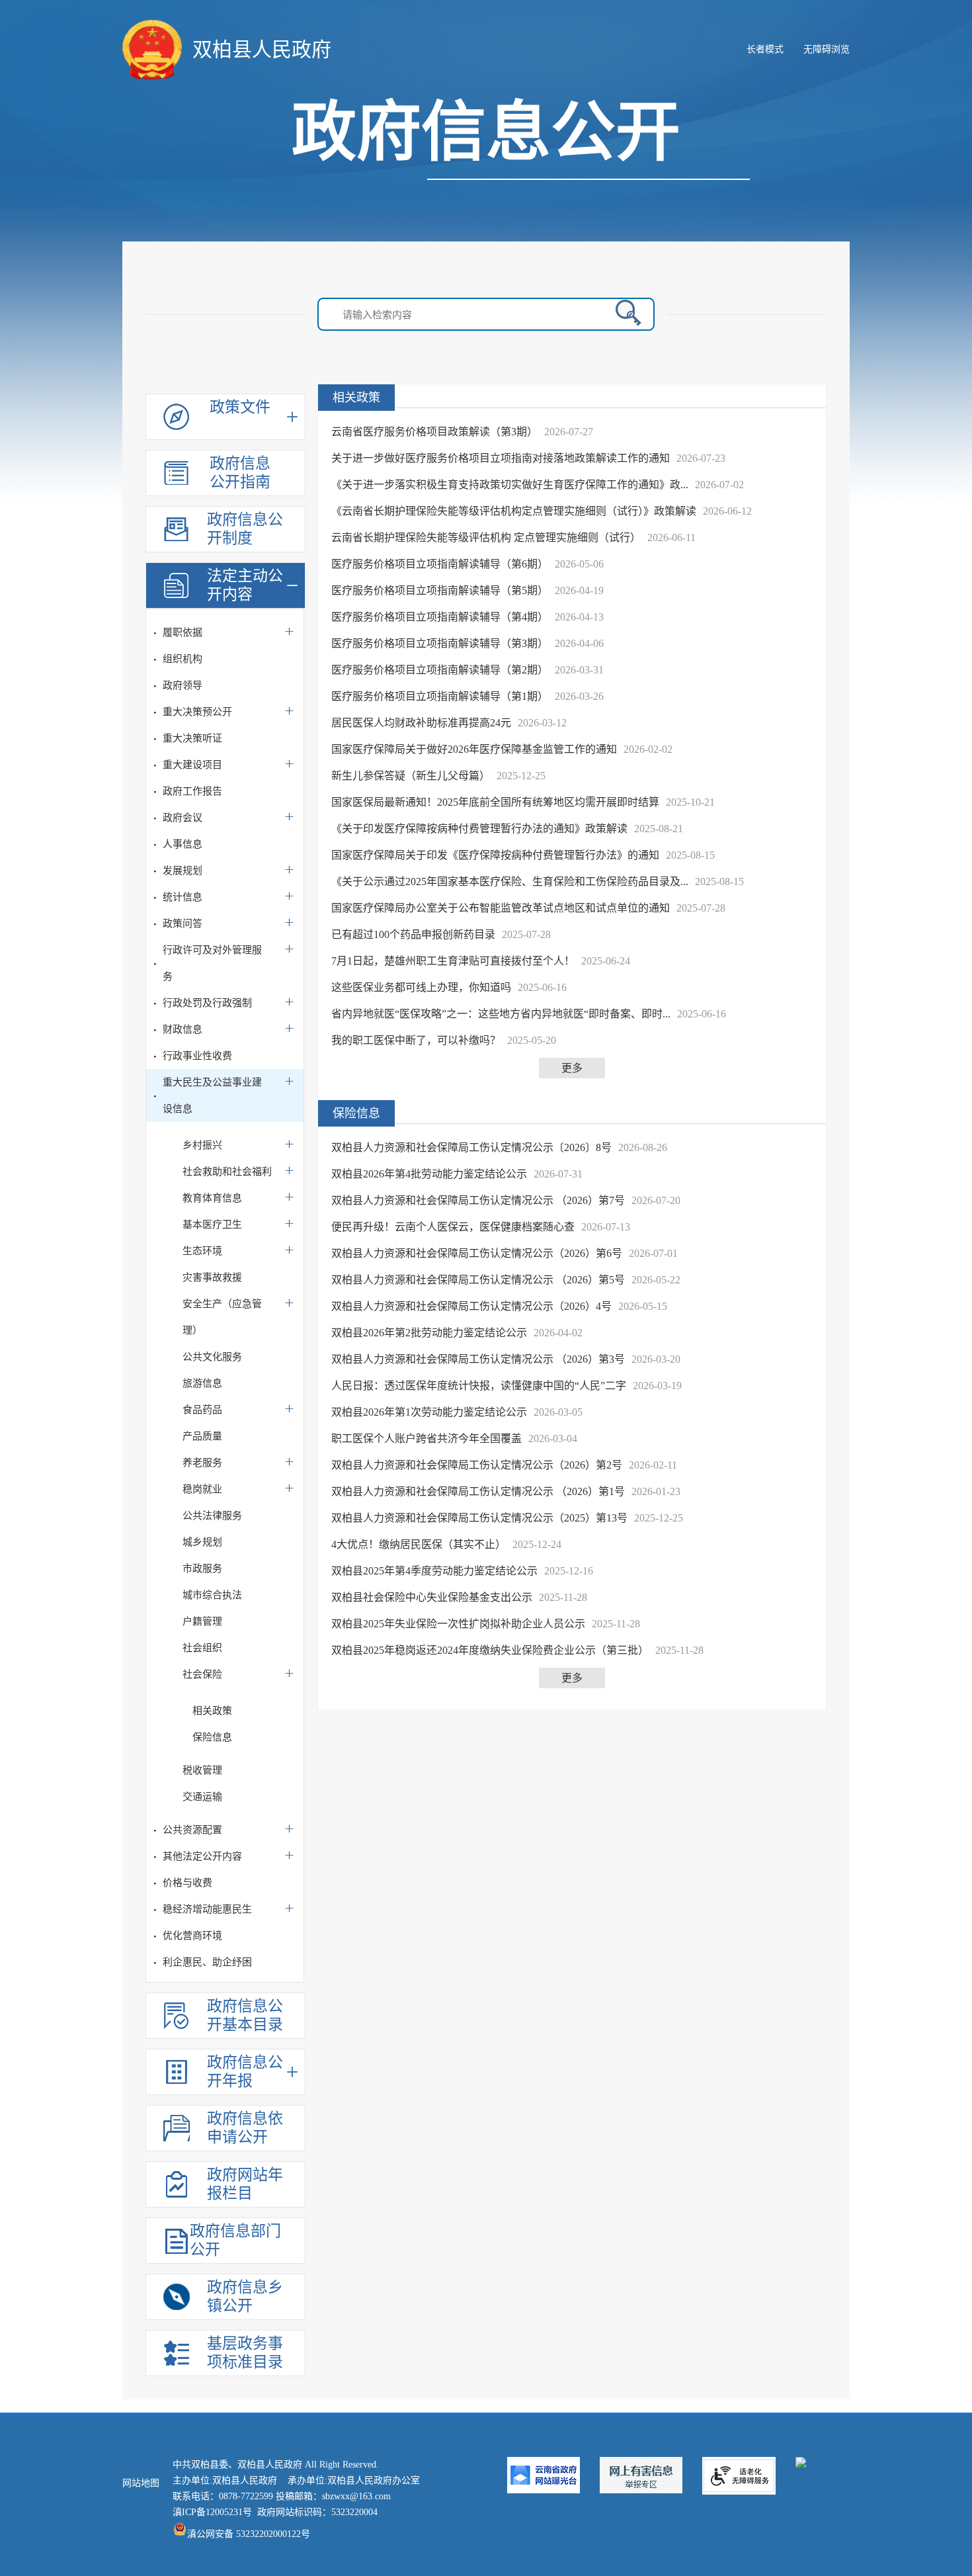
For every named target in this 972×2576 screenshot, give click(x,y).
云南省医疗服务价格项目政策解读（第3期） (434, 432)
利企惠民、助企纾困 (207, 1962)
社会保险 (202, 1674)
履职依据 (182, 632)
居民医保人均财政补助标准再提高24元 (421, 723)
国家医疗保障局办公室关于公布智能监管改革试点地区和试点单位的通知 (501, 908)
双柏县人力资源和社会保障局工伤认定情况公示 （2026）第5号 (478, 1280)
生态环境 (202, 1251)
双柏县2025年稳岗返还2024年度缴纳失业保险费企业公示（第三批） (490, 1650)
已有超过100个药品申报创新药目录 (413, 934)
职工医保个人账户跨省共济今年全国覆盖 (426, 1438)
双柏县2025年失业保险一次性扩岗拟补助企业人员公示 (458, 1624)
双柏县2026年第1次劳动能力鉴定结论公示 (429, 1412)
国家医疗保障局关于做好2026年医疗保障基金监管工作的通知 (474, 749)
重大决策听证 (192, 738)
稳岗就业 (202, 1489)
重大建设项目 (192, 765)
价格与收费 (187, 1883)
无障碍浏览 (827, 49)
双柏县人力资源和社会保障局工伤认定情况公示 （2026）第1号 (478, 1491)
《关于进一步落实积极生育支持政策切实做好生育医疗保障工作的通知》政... (510, 485)
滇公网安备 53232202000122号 (249, 2534)
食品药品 (202, 1410)
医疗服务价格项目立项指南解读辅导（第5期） (440, 590)
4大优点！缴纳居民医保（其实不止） (419, 1544)
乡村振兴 (202, 1145)
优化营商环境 (192, 1936)
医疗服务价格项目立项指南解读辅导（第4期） (440, 617)
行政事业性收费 (197, 1056)
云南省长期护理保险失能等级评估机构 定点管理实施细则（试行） (486, 537)
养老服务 (202, 1463)
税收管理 (202, 1770)
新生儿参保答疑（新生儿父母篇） (411, 776)
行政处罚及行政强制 (207, 1003)
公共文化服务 (212, 1357)
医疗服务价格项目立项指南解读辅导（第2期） (440, 670)
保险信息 (212, 1737)
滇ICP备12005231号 (212, 2512)
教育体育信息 (212, 1198)
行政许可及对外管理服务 (212, 963)
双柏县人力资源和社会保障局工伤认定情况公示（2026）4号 (471, 1306)
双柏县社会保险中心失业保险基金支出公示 (432, 1597)
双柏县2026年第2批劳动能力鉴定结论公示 (429, 1333)
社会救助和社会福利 (227, 1172)
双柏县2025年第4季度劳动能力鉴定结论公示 (434, 1571)
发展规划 (182, 871)
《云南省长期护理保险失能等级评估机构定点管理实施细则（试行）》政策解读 (514, 511)
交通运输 (202, 1797)
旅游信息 (202, 1383)
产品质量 (202, 1436)
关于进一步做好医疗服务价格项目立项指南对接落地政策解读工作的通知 (501, 458)
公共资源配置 (192, 1830)
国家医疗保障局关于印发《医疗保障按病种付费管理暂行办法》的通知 (495, 855)
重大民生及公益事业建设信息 (212, 1095)
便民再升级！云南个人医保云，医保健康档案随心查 (453, 1227)
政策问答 (182, 923)
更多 (572, 1068)
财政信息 (182, 1029)
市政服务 (202, 1568)
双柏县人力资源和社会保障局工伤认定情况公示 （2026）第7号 (478, 1200)
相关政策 (212, 1711)
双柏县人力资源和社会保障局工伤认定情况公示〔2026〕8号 (471, 1147)
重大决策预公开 (197, 712)
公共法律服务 (212, 1516)
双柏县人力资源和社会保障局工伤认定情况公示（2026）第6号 (477, 1253)
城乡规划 (202, 1542)
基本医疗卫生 (212, 1224)
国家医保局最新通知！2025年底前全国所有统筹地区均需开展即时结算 (495, 802)
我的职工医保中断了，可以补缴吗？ (416, 1040)
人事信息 (182, 844)
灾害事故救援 (212, 1277)
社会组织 (202, 1648)
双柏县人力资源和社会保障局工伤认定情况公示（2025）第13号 (479, 1518)
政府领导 (182, 685)
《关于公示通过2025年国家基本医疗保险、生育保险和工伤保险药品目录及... (510, 881)
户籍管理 (202, 1621)
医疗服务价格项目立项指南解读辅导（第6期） (440, 564)
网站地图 (141, 2483)
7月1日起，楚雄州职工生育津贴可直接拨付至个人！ (453, 961)
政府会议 (182, 818)
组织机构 (182, 659)
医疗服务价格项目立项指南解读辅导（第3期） (440, 643)
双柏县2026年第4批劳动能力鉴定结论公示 (429, 1174)
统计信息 (182, 897)
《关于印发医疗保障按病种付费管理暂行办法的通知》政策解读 (479, 829)
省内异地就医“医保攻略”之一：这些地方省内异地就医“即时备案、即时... (501, 1014)
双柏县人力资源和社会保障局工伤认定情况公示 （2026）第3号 (478, 1359)
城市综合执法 (212, 1595)
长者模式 (765, 49)
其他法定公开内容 (202, 1856)
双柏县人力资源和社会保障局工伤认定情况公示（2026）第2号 (477, 1465)
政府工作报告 (192, 791)
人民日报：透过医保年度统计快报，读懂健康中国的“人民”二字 (479, 1386)
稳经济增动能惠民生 (207, 1909)
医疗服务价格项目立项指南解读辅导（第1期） (440, 696)
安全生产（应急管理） (222, 1317)
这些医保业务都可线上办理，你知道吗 (421, 987)
